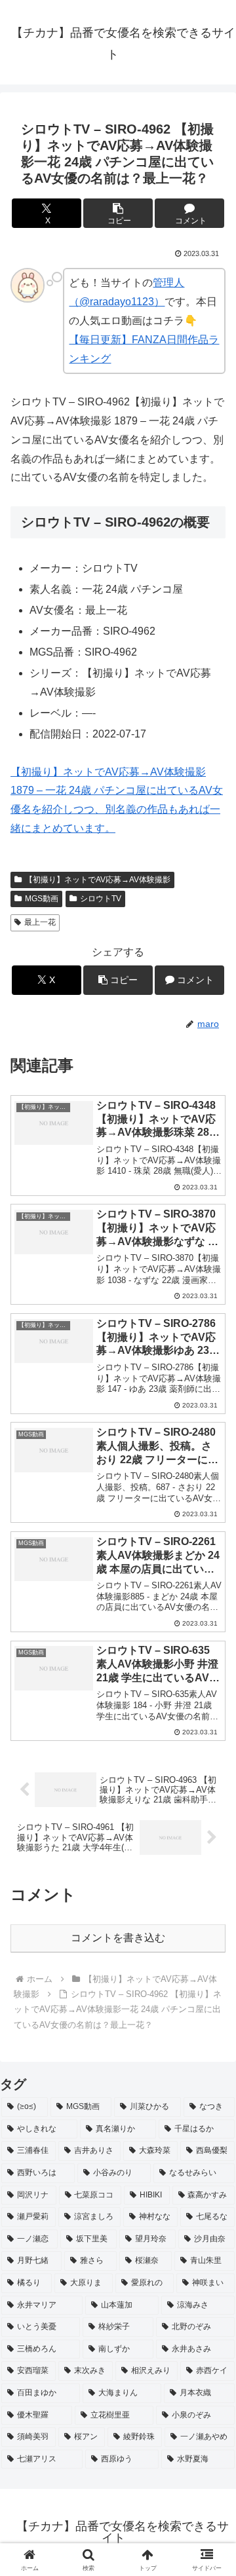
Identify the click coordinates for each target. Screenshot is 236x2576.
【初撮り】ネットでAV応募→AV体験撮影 (98, 880)
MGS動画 (42, 899)
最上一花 (40, 922)
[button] (118, 213)
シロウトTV (101, 899)
